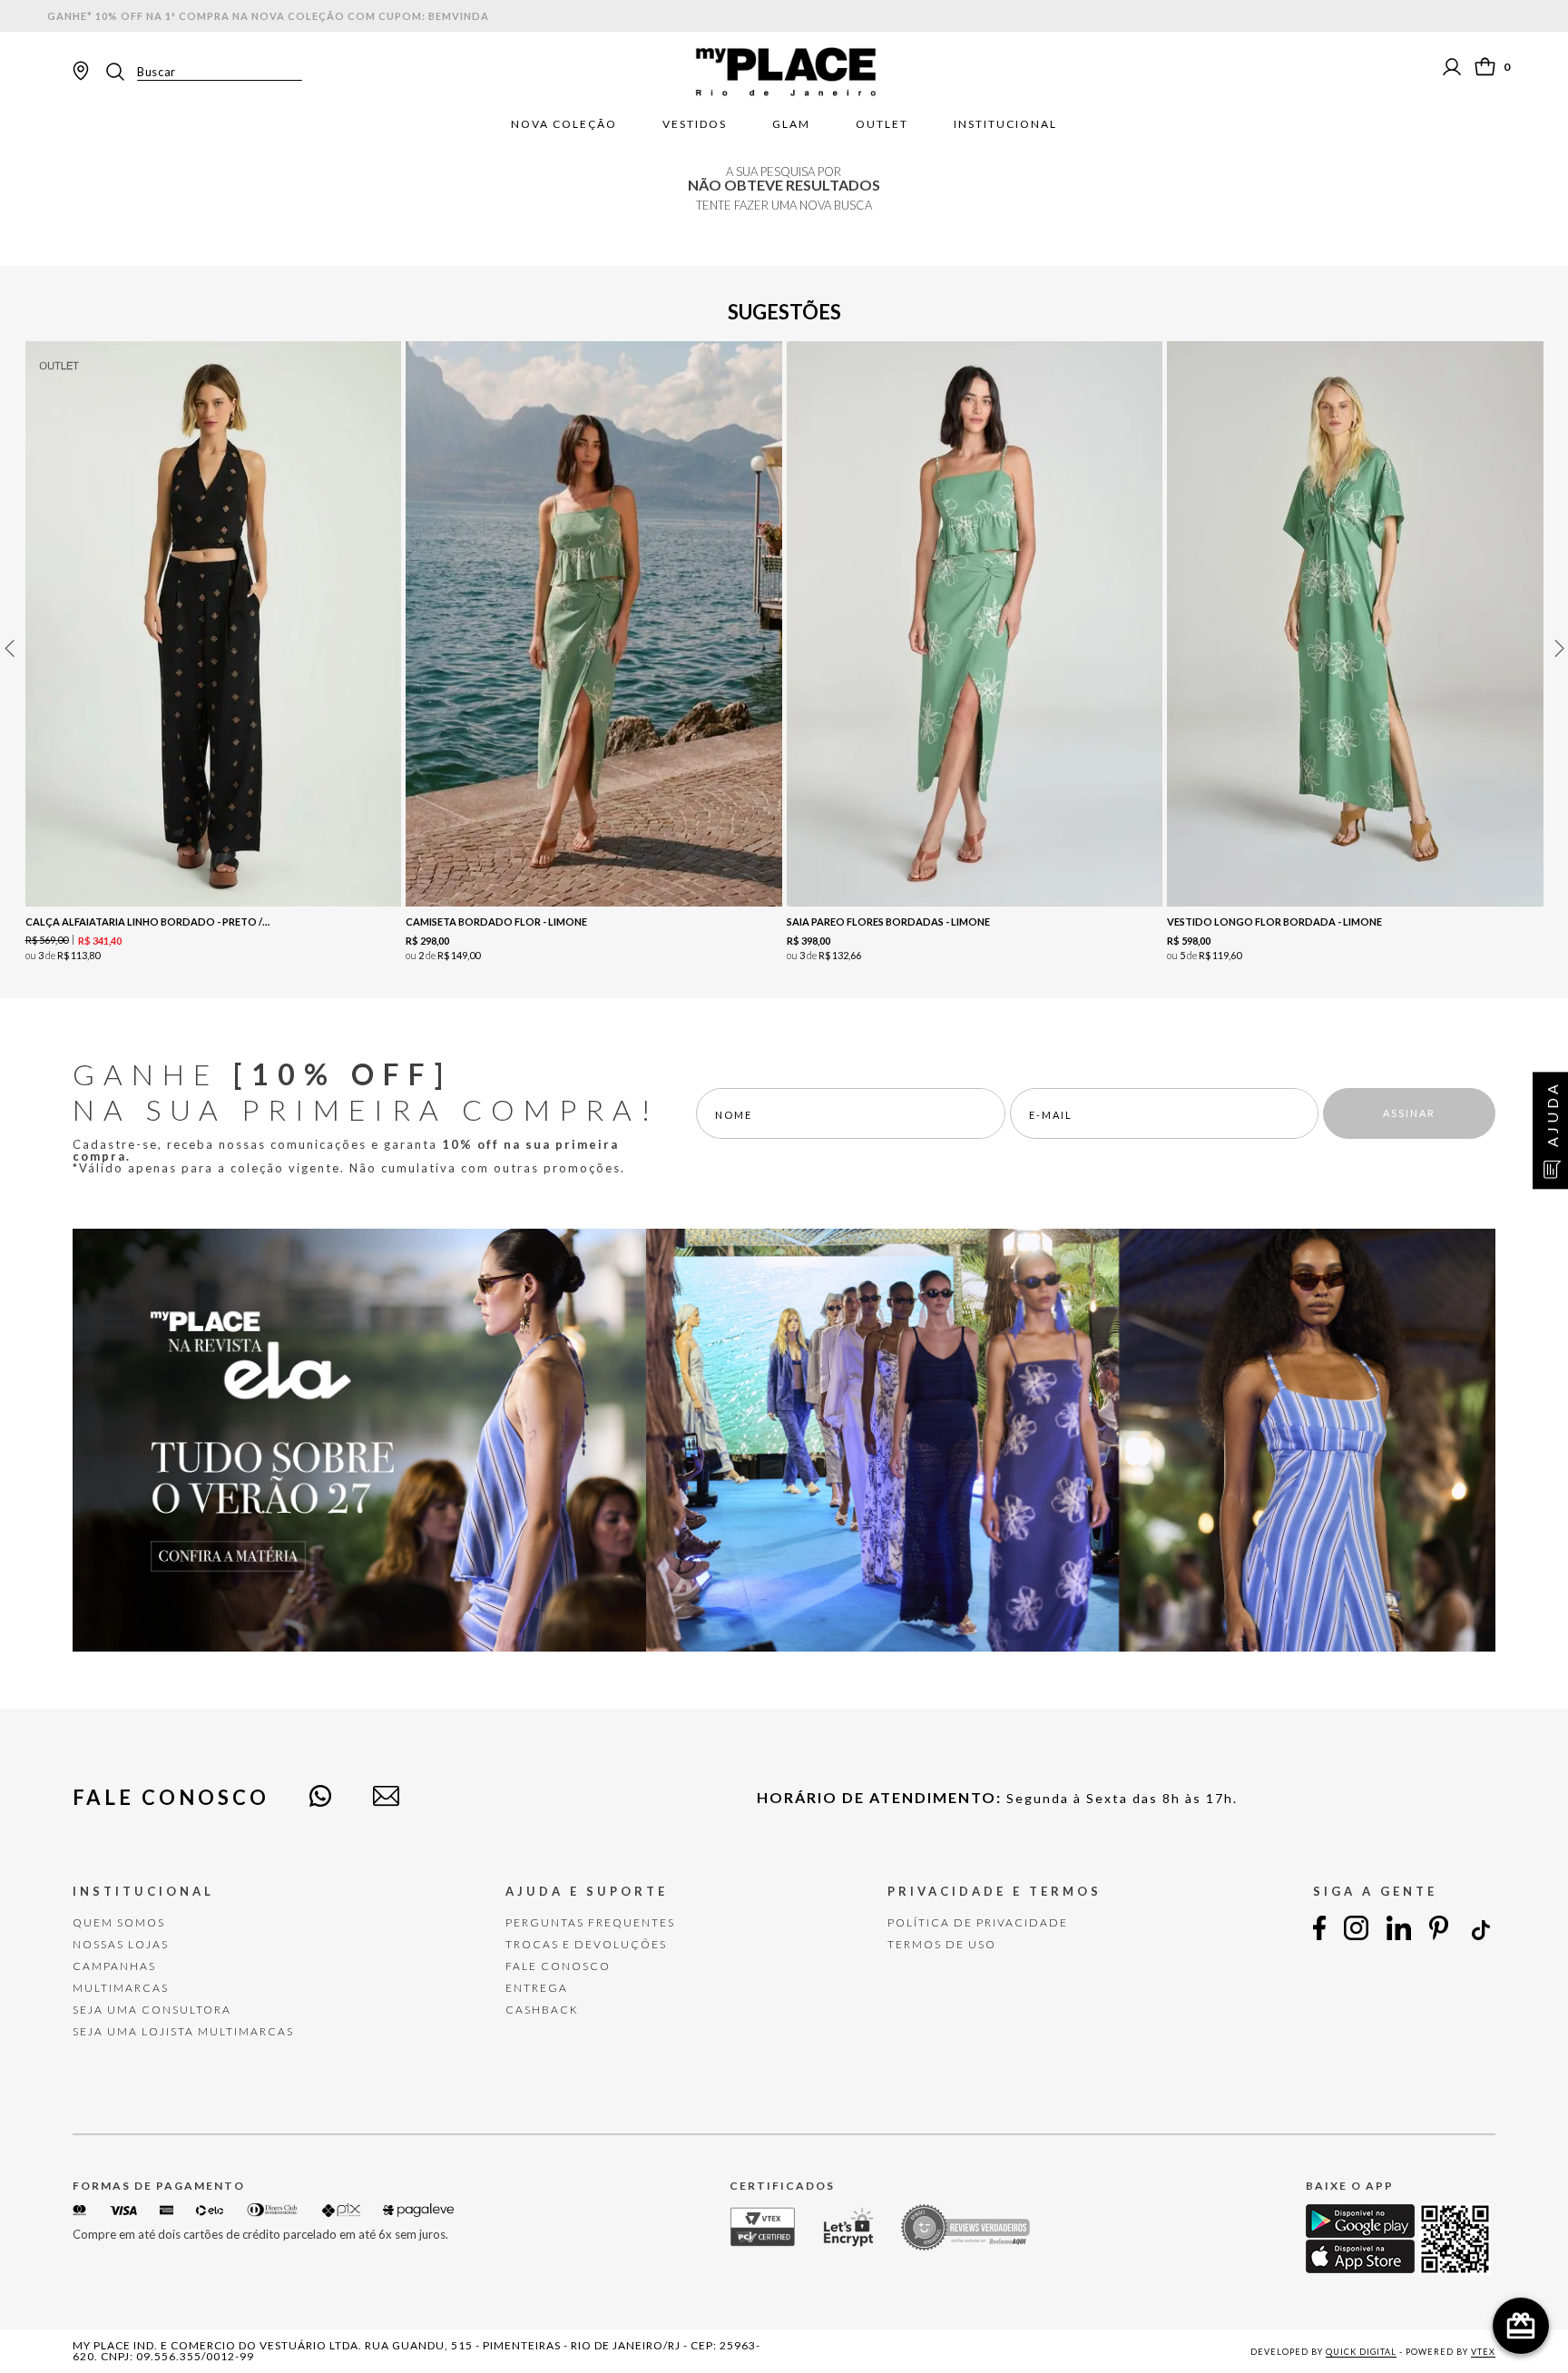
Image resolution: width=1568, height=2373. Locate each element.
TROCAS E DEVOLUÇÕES (586, 1944)
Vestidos (695, 124)
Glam (791, 124)
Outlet (882, 124)
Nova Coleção (564, 124)
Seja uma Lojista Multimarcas (183, 2031)
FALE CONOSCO (558, 1966)
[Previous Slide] (9, 648)
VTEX (1483, 2352)
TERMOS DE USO (942, 1944)
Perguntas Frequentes (590, 1922)
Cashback (542, 2010)
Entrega (537, 1988)
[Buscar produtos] (121, 72)
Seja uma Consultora (152, 2010)
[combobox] (202, 72)
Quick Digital (1361, 2352)
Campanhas (114, 1966)
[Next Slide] (1559, 648)
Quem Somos (119, 1922)
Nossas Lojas (121, 1944)
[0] (1485, 67)
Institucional (1005, 124)
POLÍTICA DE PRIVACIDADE (978, 1922)
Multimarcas (121, 1988)
